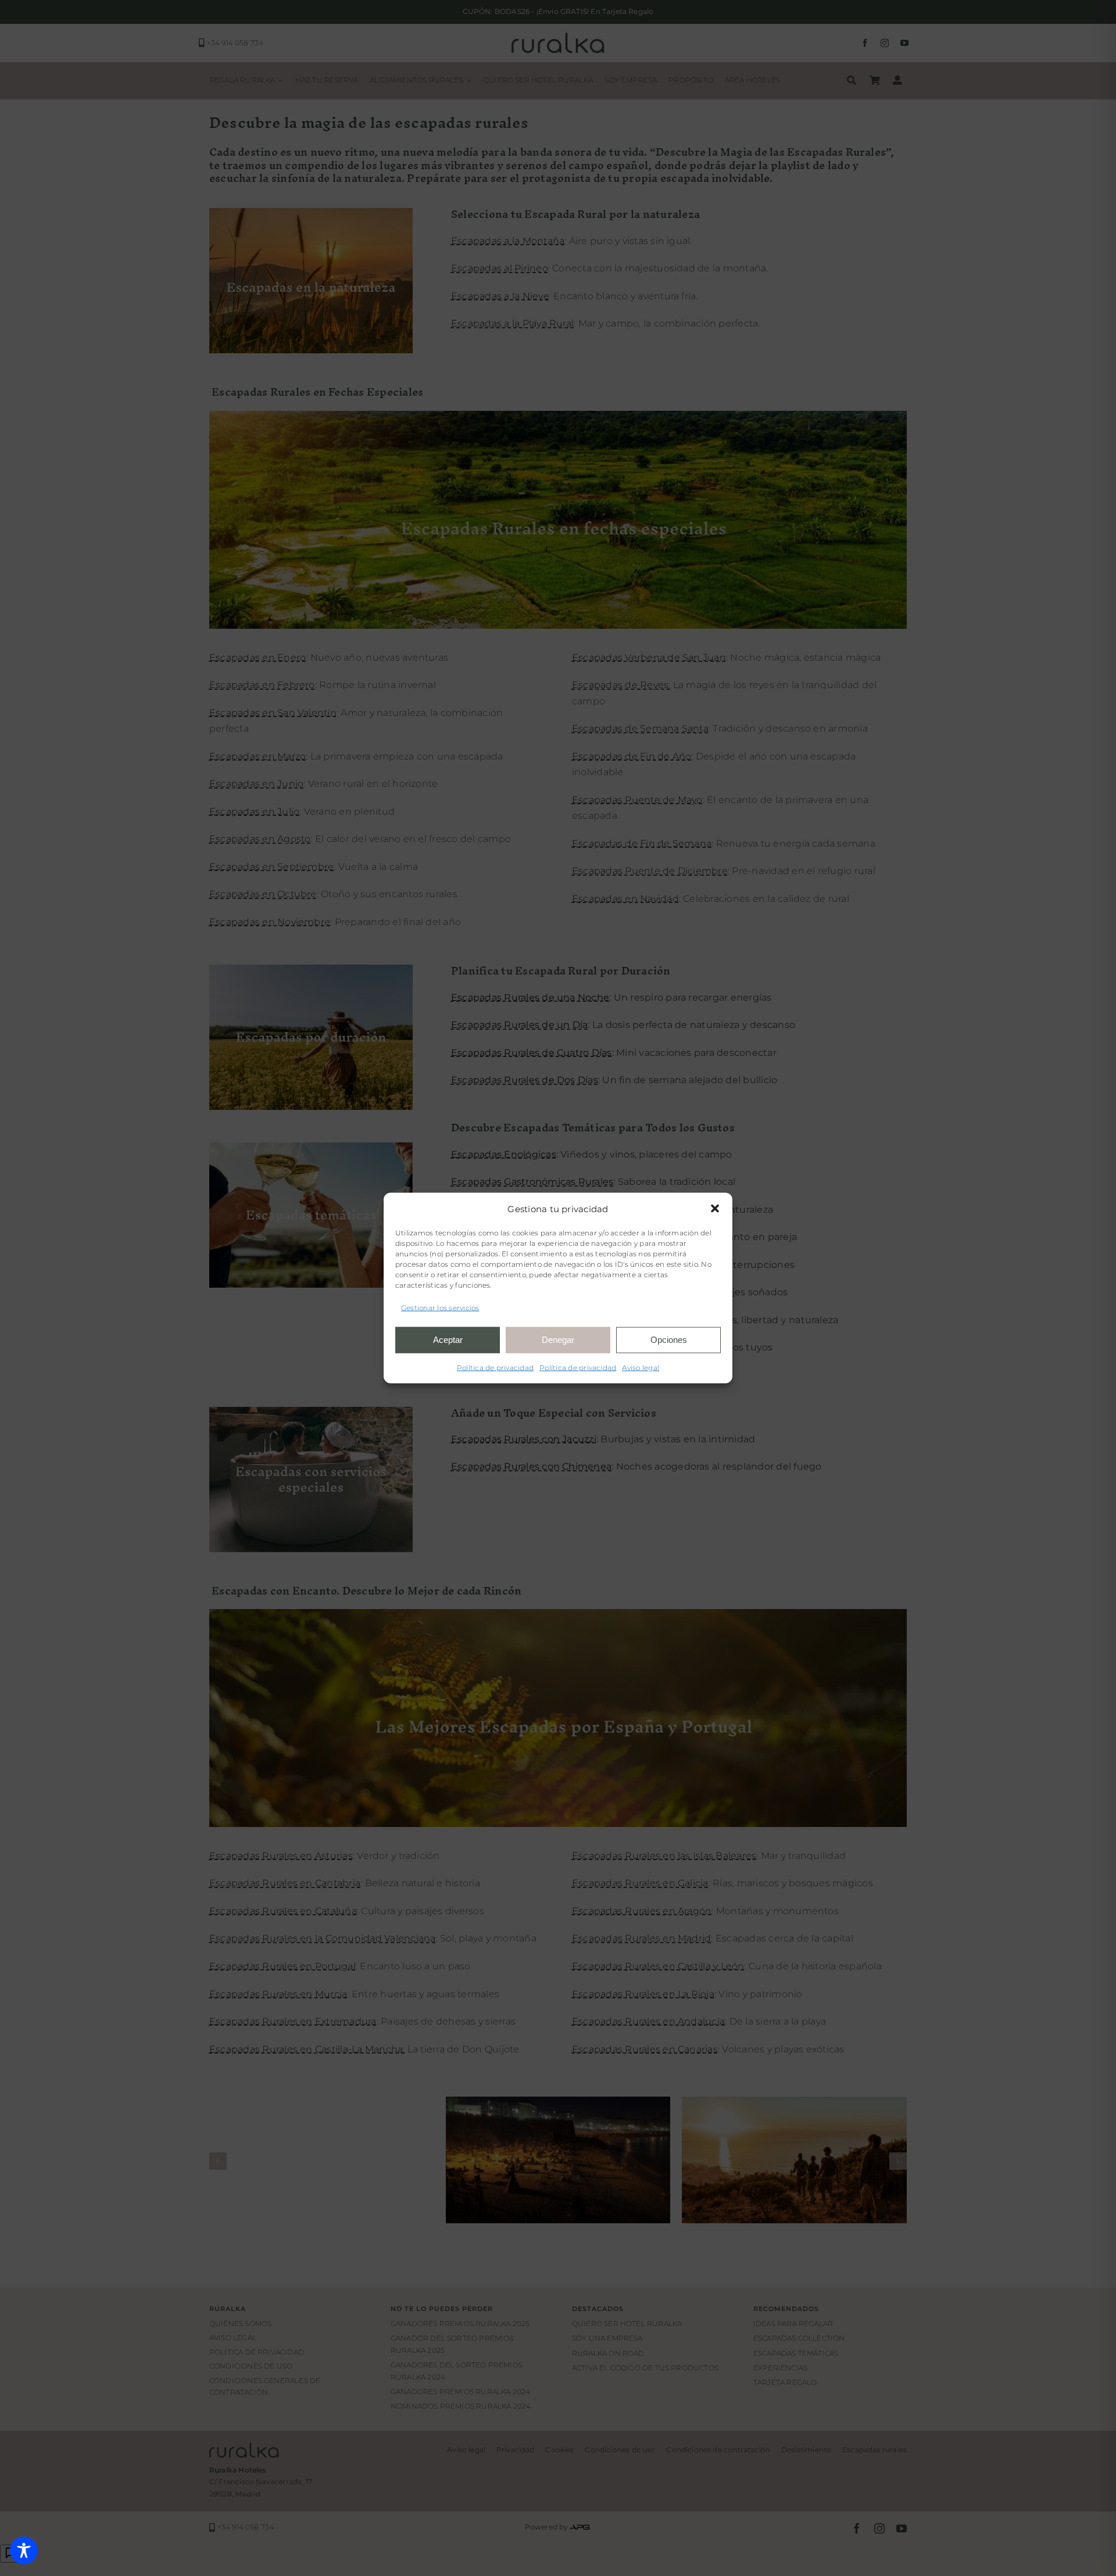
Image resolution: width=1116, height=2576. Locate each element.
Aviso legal (641, 1367)
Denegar (558, 1340)
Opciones (669, 1340)
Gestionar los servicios (440, 1308)
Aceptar (448, 1340)
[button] (715, 1209)
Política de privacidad (495, 1367)
